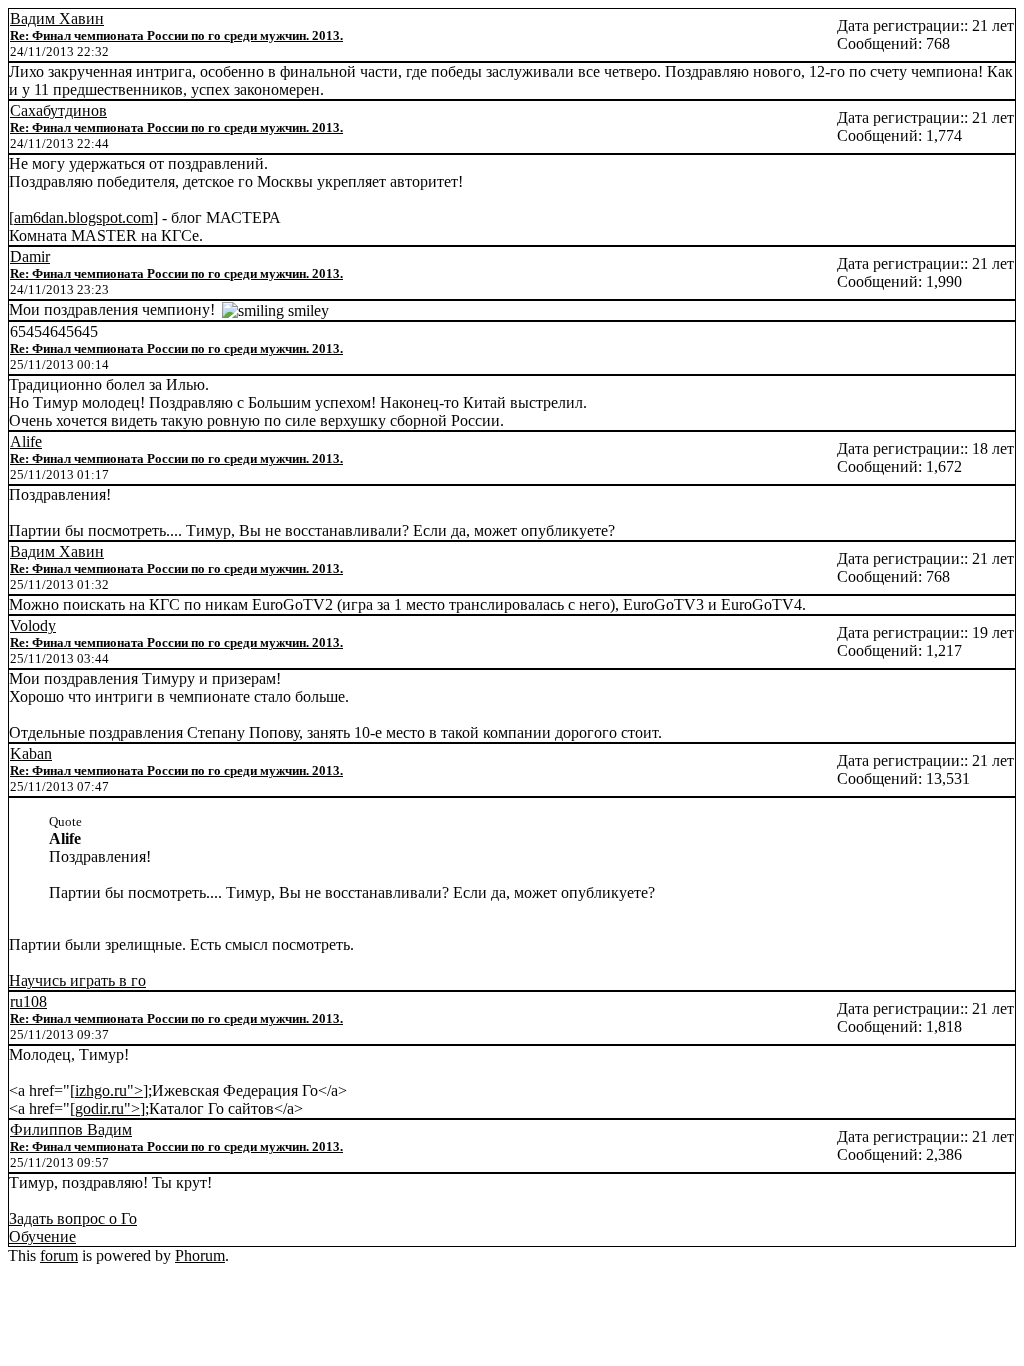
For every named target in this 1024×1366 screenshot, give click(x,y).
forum (59, 1255)
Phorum (200, 1255)
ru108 (28, 1001)
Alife (26, 441)
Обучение (42, 1236)
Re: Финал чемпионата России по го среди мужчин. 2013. (176, 35)
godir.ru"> (107, 1108)
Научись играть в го (77, 980)
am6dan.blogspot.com (83, 217)
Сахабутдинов (58, 110)
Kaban (31, 753)
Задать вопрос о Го (73, 1218)
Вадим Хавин (57, 18)
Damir (30, 256)
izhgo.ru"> (109, 1090)
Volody (33, 625)
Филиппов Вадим (71, 1129)
